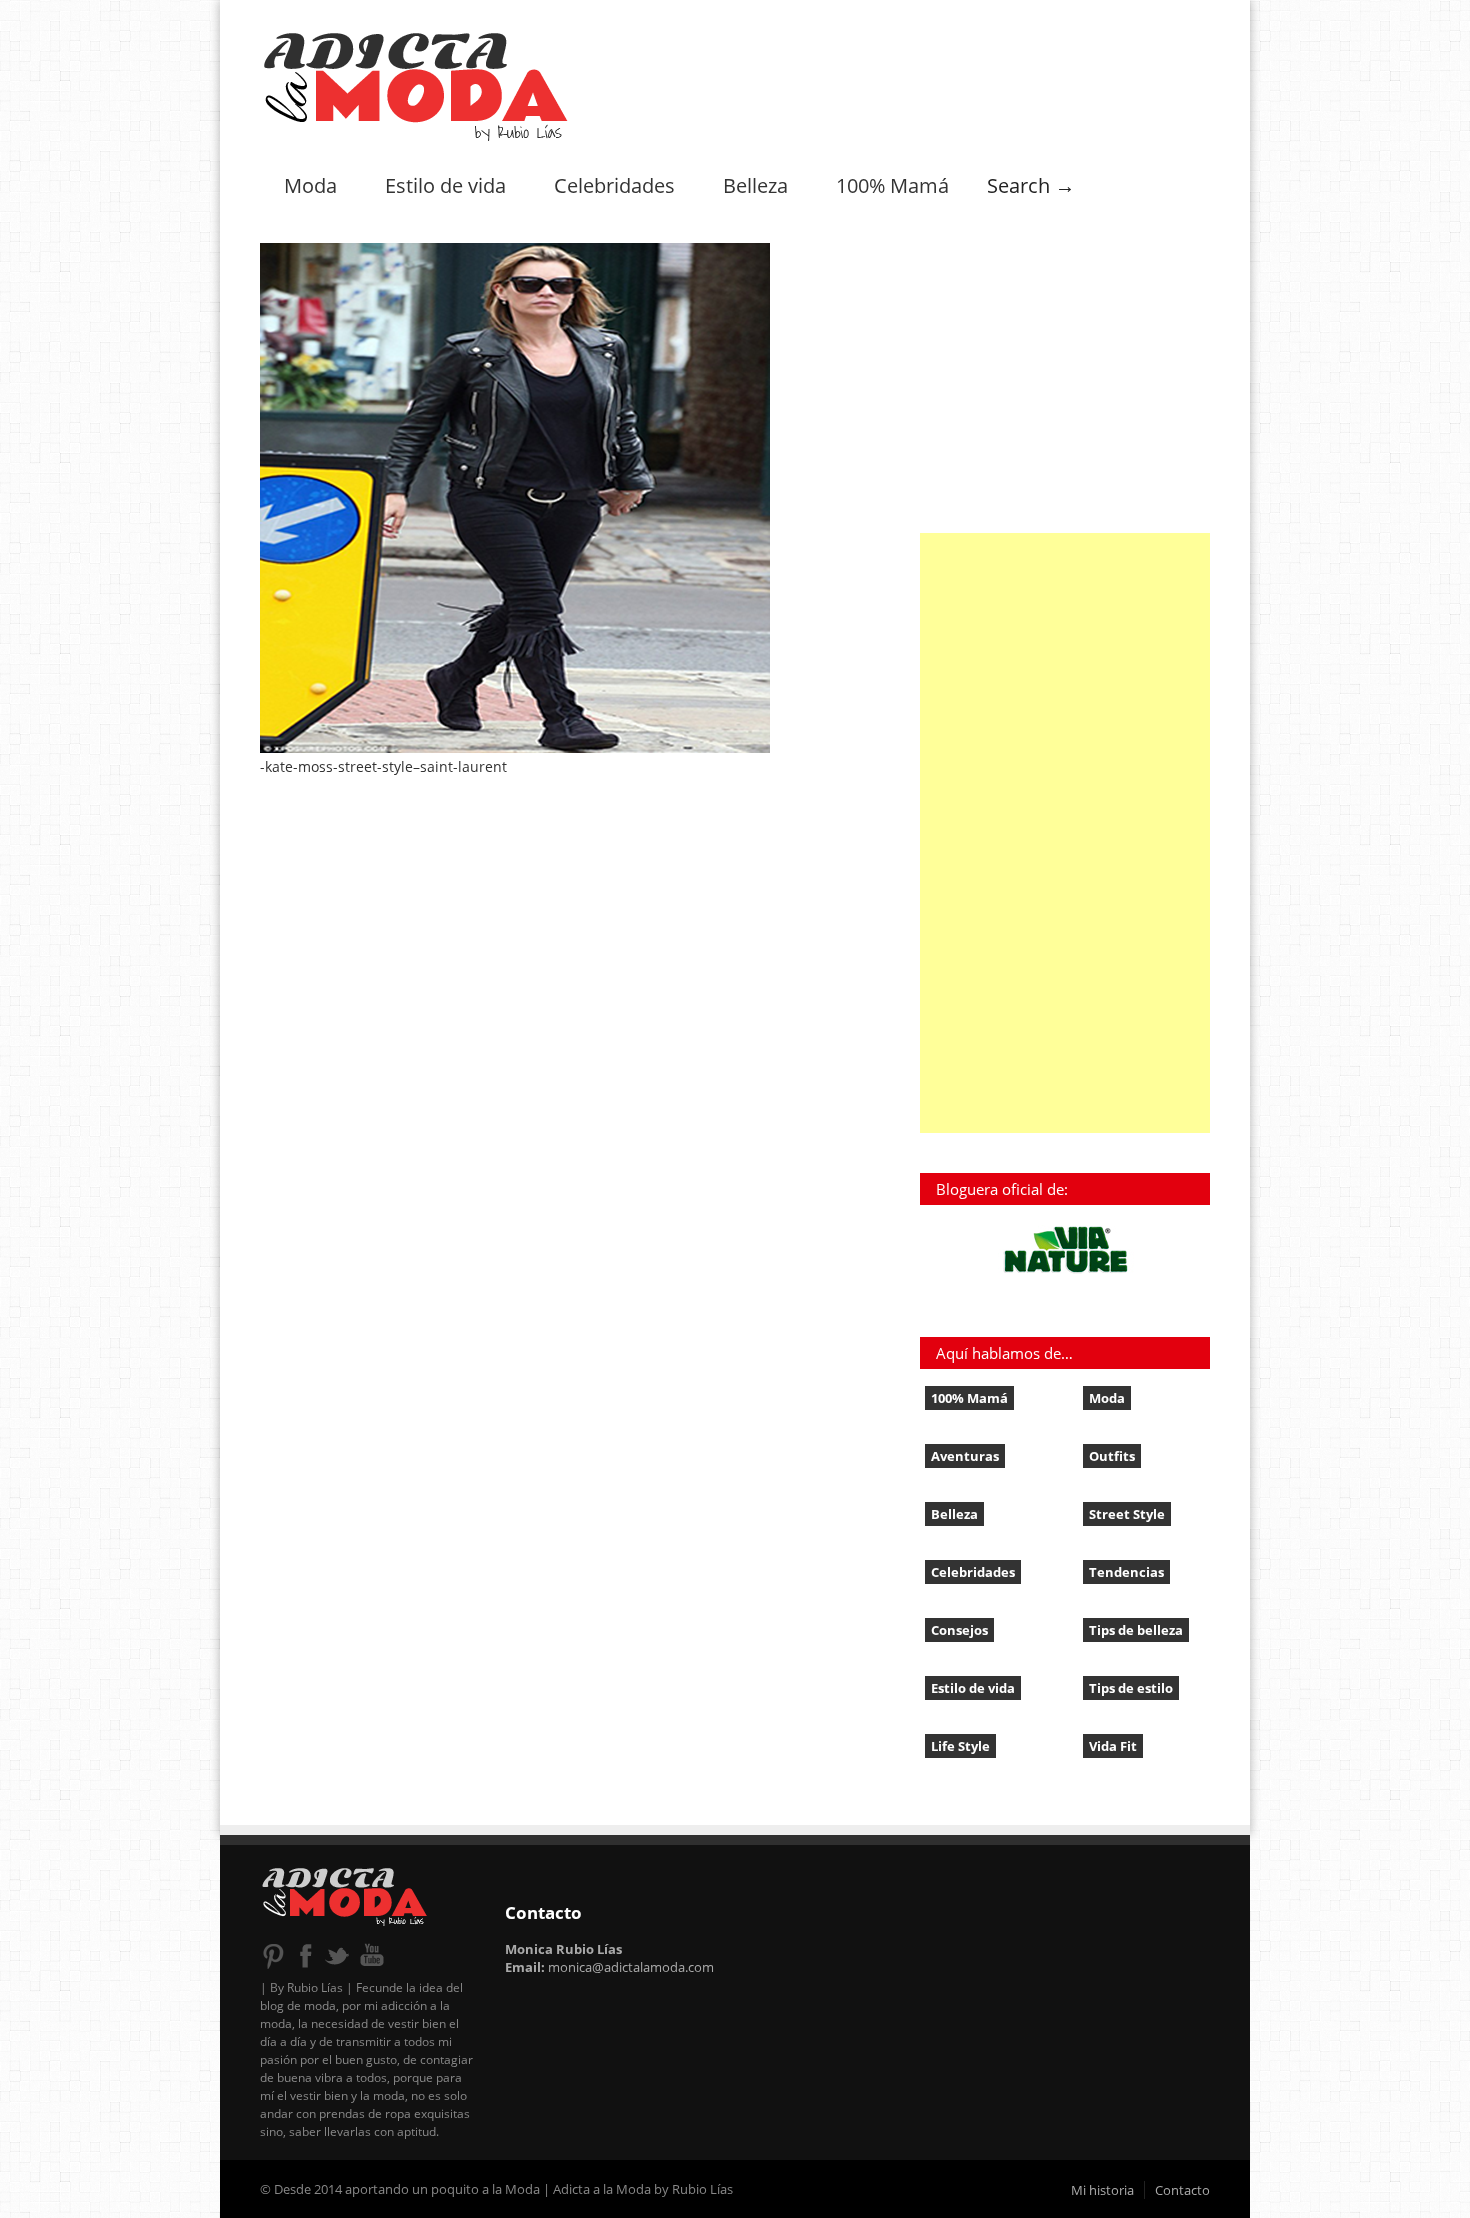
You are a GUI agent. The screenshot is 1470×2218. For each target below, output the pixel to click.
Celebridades (614, 185)
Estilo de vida (445, 185)
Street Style (1127, 1514)
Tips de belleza (1136, 1630)
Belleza (755, 185)
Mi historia (1102, 2190)
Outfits (1112, 1456)
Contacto (1182, 2190)
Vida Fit (1113, 1746)
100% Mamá (892, 185)
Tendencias (1126, 1572)
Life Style (960, 1746)
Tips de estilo (1131, 1688)
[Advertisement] (1065, 833)
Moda (310, 185)
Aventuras (965, 1456)
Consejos (959, 1630)
